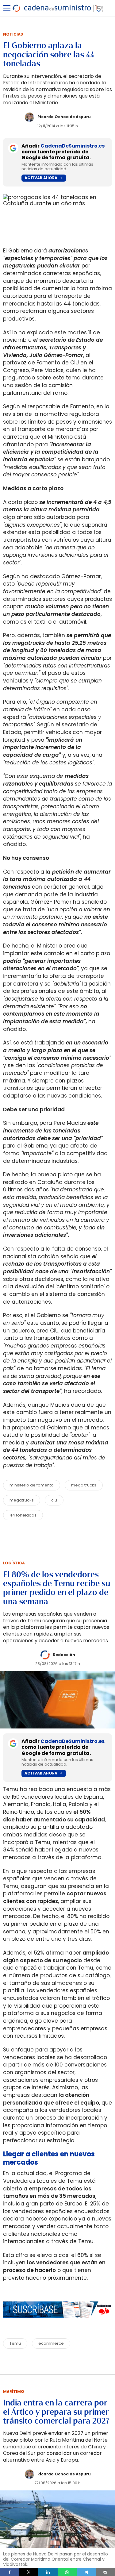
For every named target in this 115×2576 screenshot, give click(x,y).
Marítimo (14, 2391)
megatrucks (22, 1500)
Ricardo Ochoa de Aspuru (64, 117)
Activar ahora (41, 178)
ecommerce (51, 2343)
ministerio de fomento (32, 1485)
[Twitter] (29, 2572)
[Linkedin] (48, 2572)
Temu (15, 2343)
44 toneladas (23, 1515)
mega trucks (84, 1485)
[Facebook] (10, 2572)
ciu (54, 1500)
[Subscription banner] (57, 2324)
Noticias (13, 34)
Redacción (64, 1655)
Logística (14, 1563)
